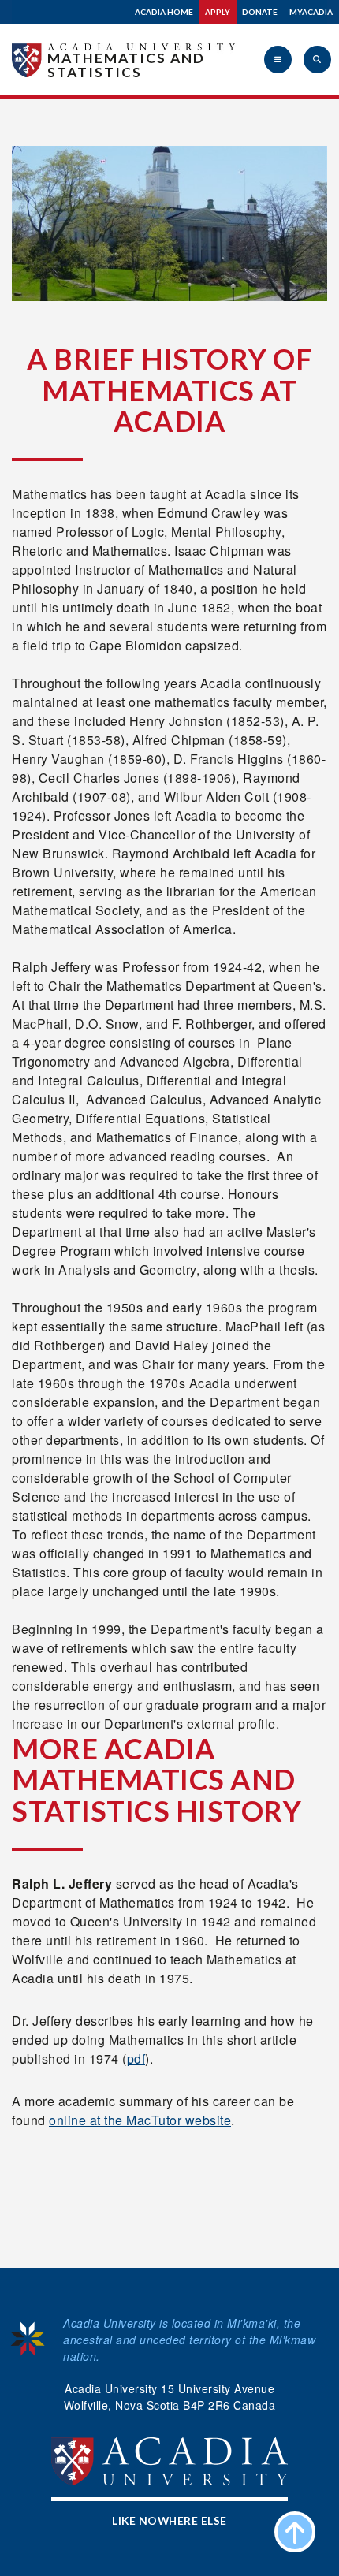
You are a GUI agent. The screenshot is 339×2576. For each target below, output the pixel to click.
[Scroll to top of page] (295, 2532)
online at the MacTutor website (140, 2120)
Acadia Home (164, 12)
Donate (260, 12)
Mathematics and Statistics (126, 65)
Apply (218, 12)
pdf (136, 2059)
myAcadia (311, 12)
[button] (278, 60)
